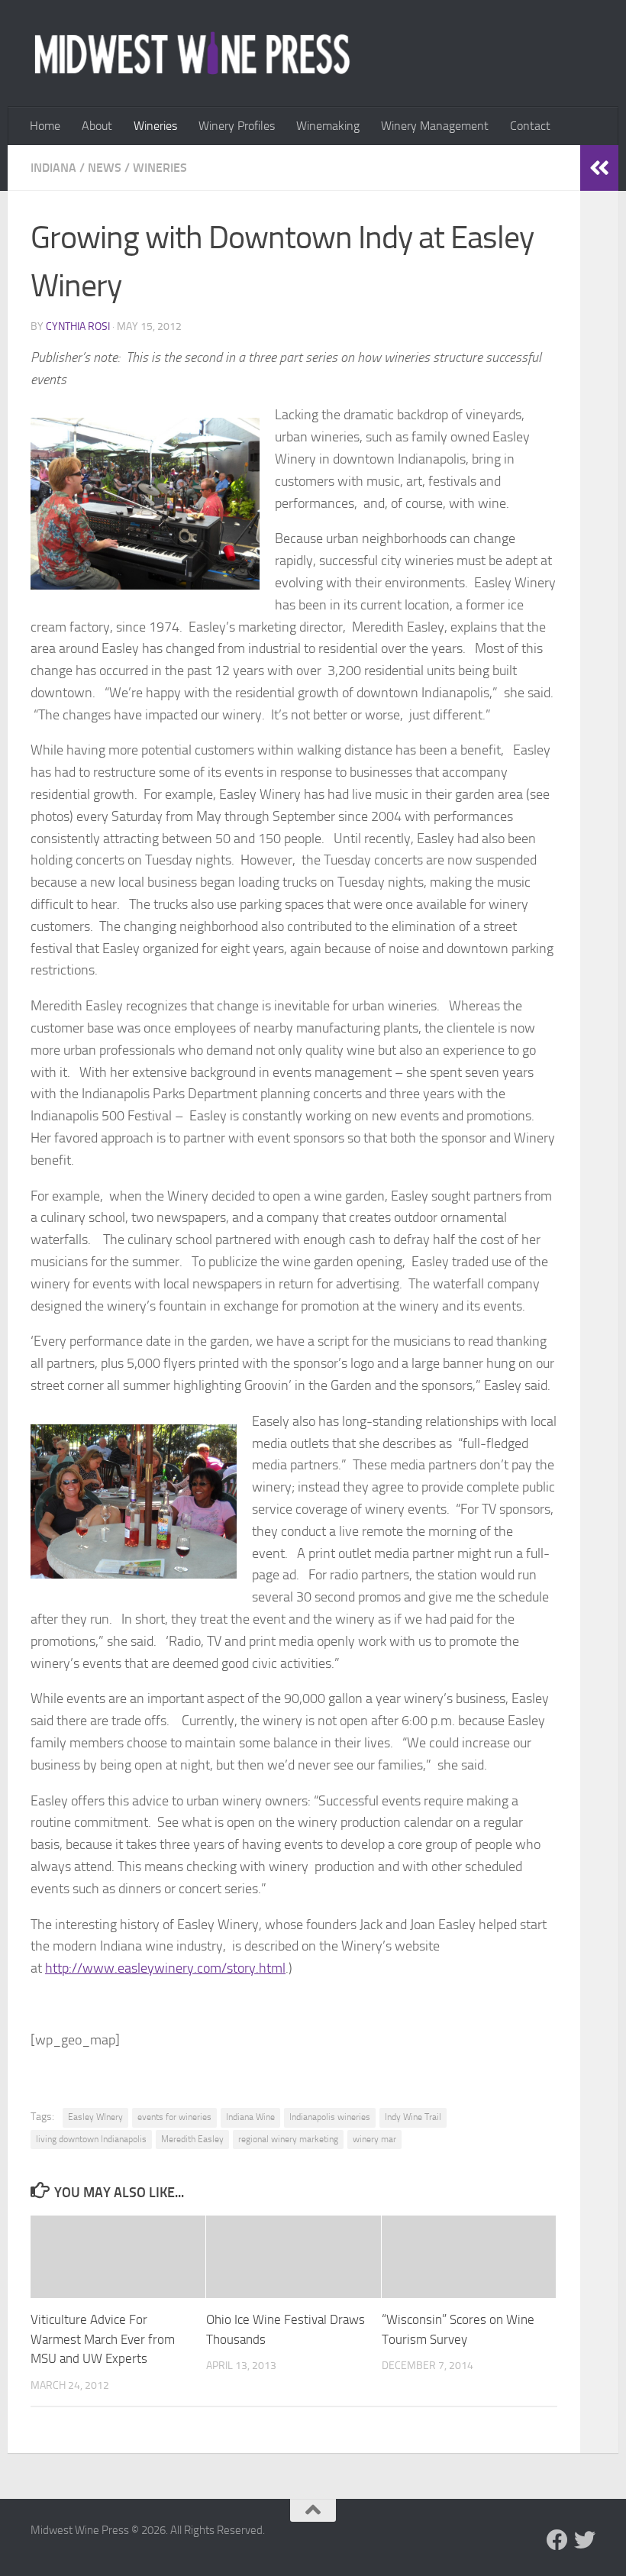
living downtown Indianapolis (91, 2139)
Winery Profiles (237, 126)
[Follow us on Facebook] (557, 2540)
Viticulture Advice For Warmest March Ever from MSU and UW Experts (103, 2339)
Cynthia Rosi (78, 326)
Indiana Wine (250, 2117)
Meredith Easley (192, 2139)
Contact (530, 126)
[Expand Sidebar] (599, 168)
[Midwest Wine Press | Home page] (192, 53)
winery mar (374, 2139)
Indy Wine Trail (413, 2117)
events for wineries (174, 2117)
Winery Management (435, 126)
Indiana (53, 168)
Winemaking (328, 126)
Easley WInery (95, 2117)
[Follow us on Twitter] (585, 2540)
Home (45, 126)
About (97, 126)
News (105, 168)
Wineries (155, 126)
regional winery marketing (288, 2139)
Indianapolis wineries (330, 2117)
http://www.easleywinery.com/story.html (165, 1968)
